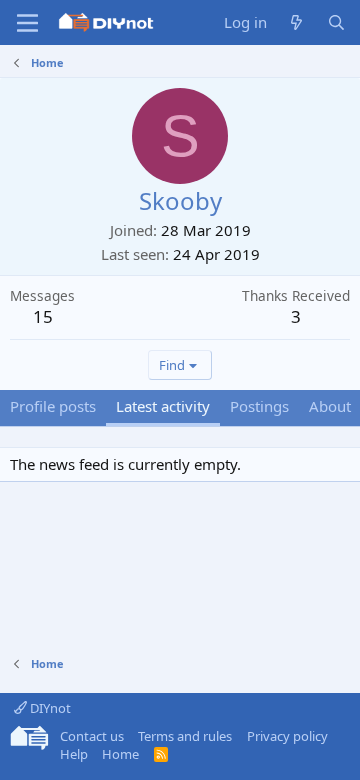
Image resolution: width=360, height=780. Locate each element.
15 (43, 316)
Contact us (92, 736)
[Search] (336, 22)
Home (120, 754)
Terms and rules (185, 736)
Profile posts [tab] (53, 406)
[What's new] (296, 22)
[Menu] (27, 23)
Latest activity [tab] (163, 406)
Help (74, 754)
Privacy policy (287, 736)
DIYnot (49, 708)
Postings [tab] (259, 406)
